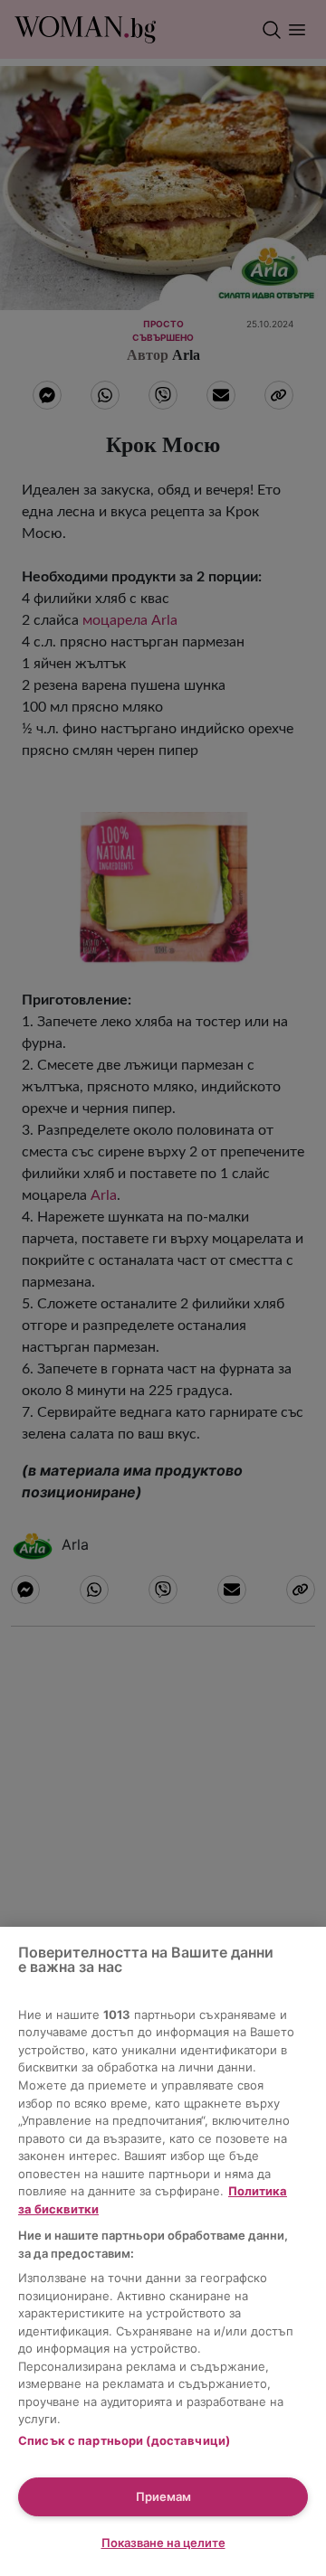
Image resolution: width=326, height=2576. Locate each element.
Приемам (163, 2496)
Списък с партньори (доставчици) (124, 2440)
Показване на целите (163, 2543)
